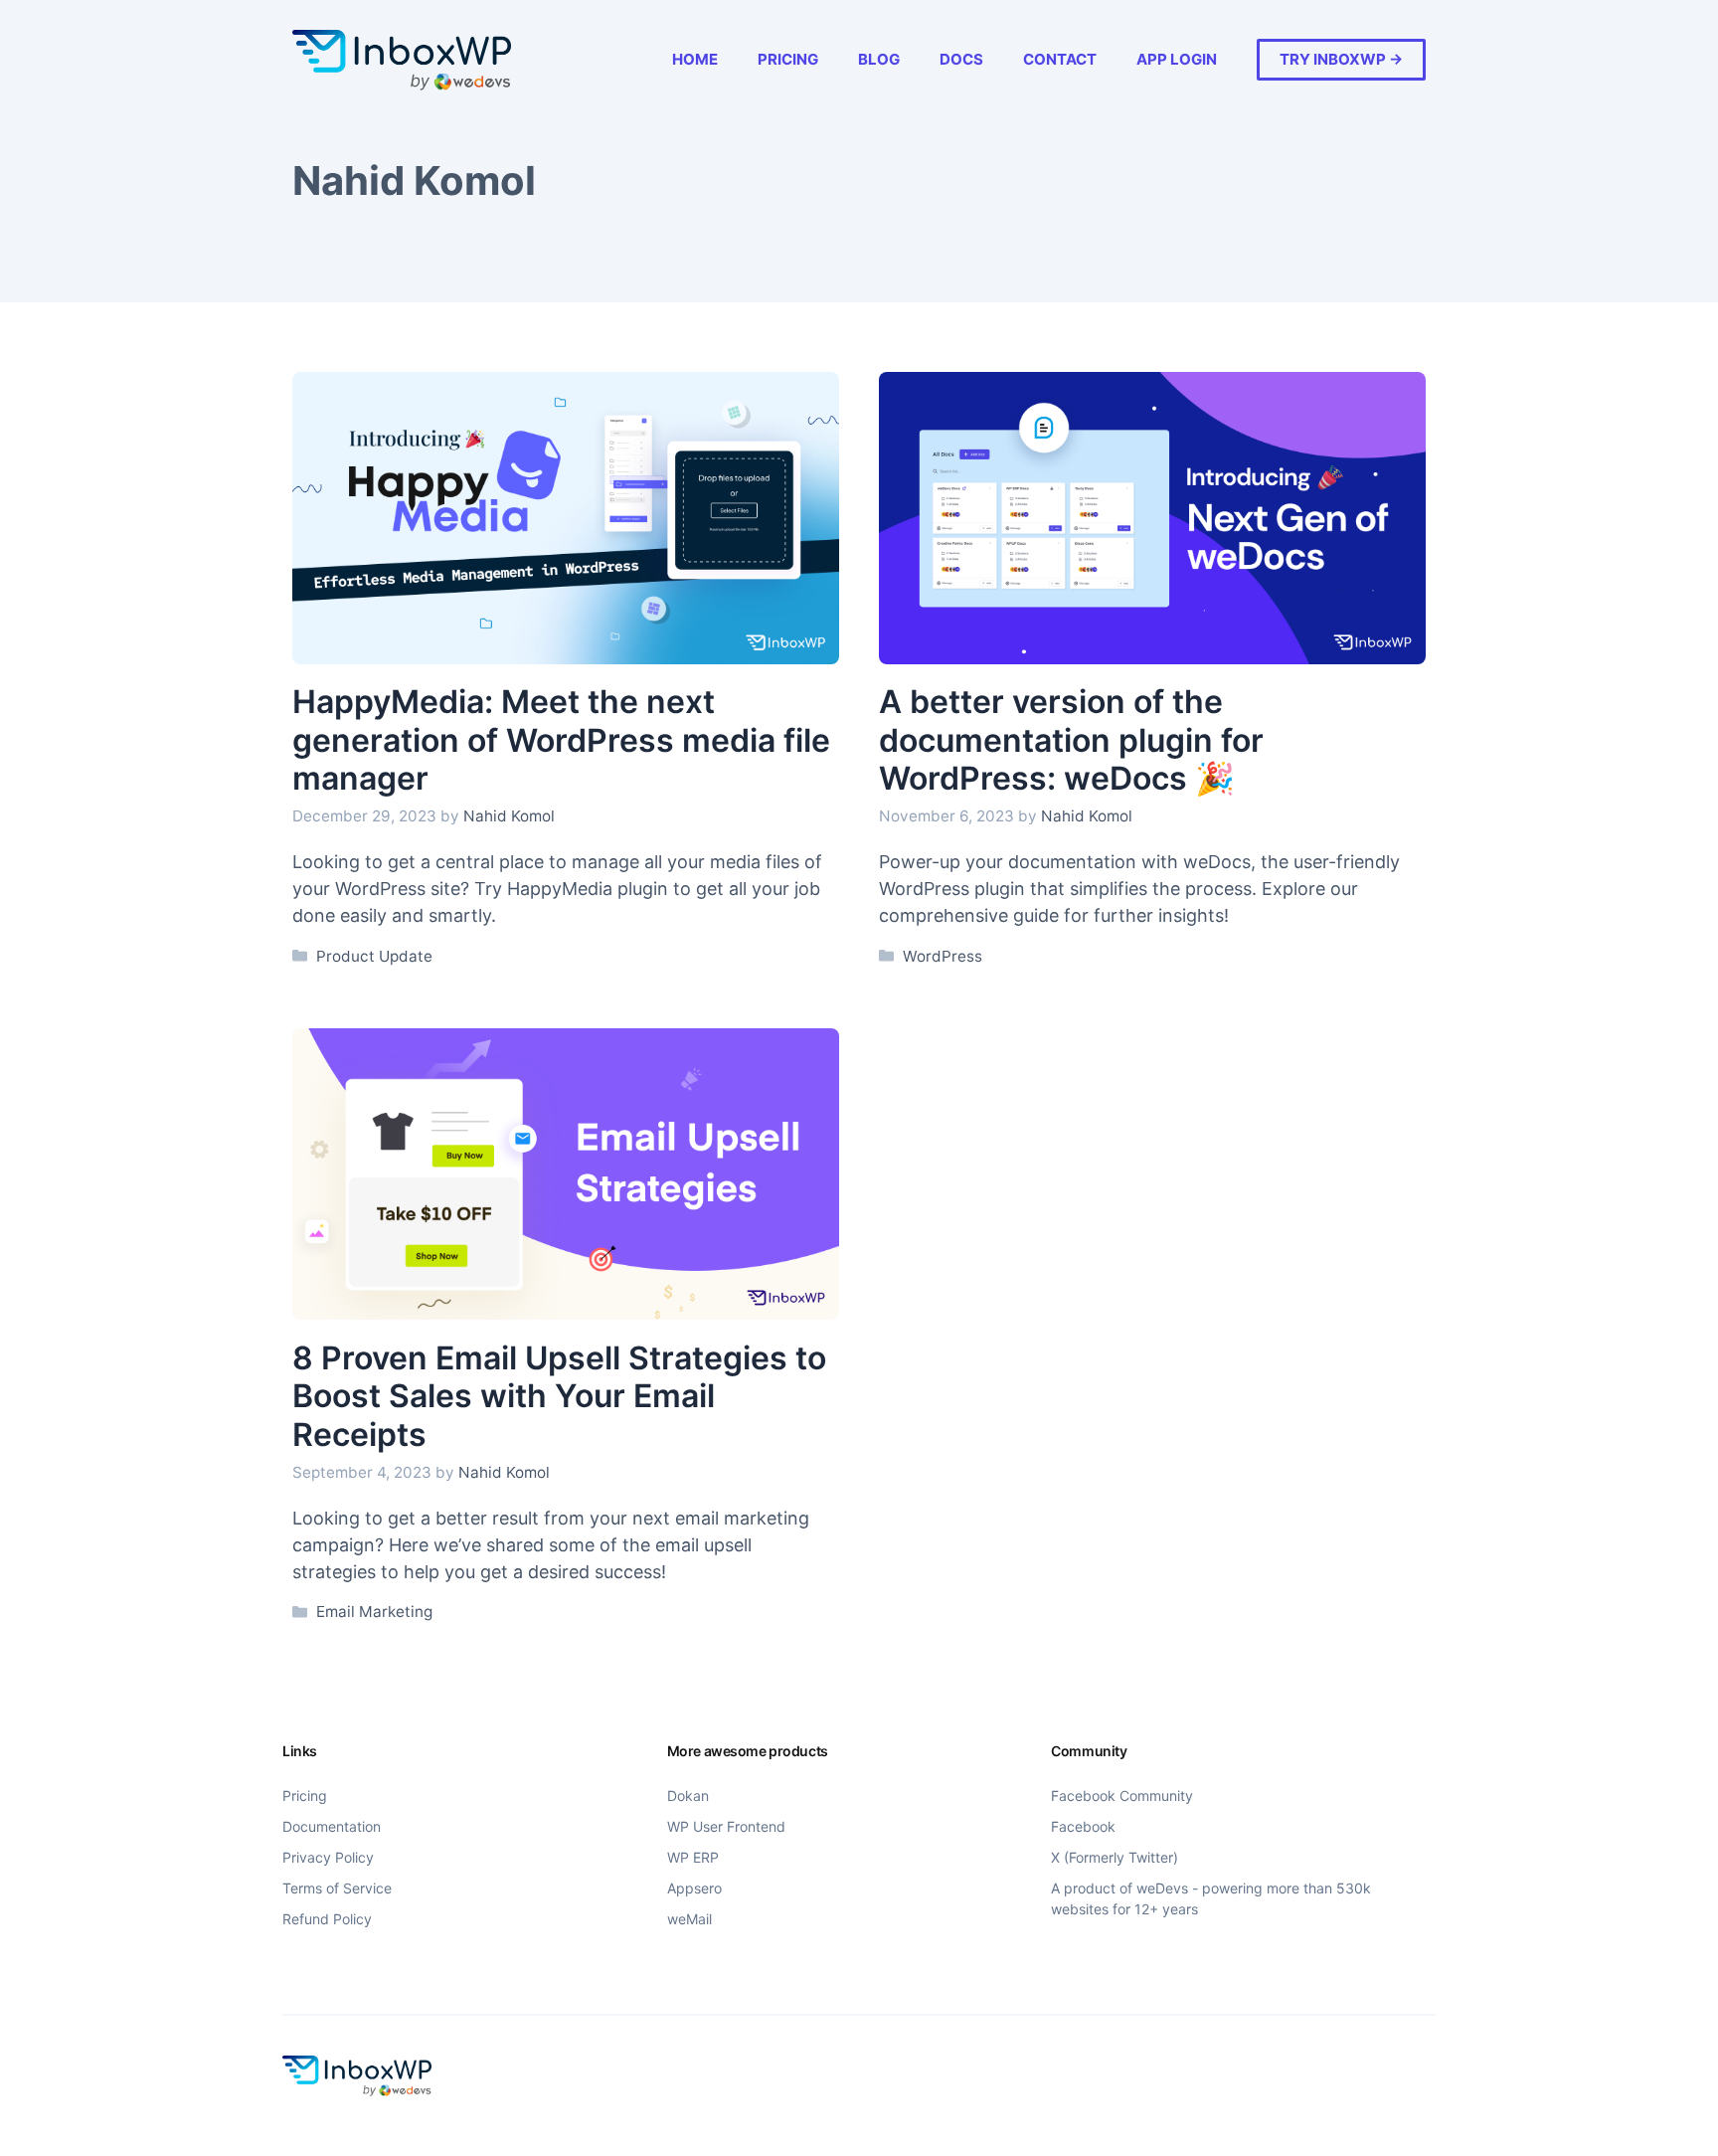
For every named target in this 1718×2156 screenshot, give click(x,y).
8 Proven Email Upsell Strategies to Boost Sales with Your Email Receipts (559, 1396)
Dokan (688, 1796)
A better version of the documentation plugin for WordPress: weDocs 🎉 (1071, 740)
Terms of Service (337, 1888)
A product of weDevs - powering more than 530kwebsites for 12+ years (1211, 1898)
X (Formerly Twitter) (1115, 1857)
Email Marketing (374, 1612)
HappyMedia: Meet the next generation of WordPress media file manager (561, 740)
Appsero (694, 1888)
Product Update (374, 956)
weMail (689, 1919)
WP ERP (693, 1857)
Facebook (1083, 1826)
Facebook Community (1122, 1796)
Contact (1060, 59)
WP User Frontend (726, 1826)
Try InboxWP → (1341, 59)
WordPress (943, 956)
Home (695, 59)
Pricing (788, 59)
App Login (1177, 59)
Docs (961, 59)
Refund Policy (327, 1919)
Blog (879, 59)
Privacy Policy (328, 1857)
